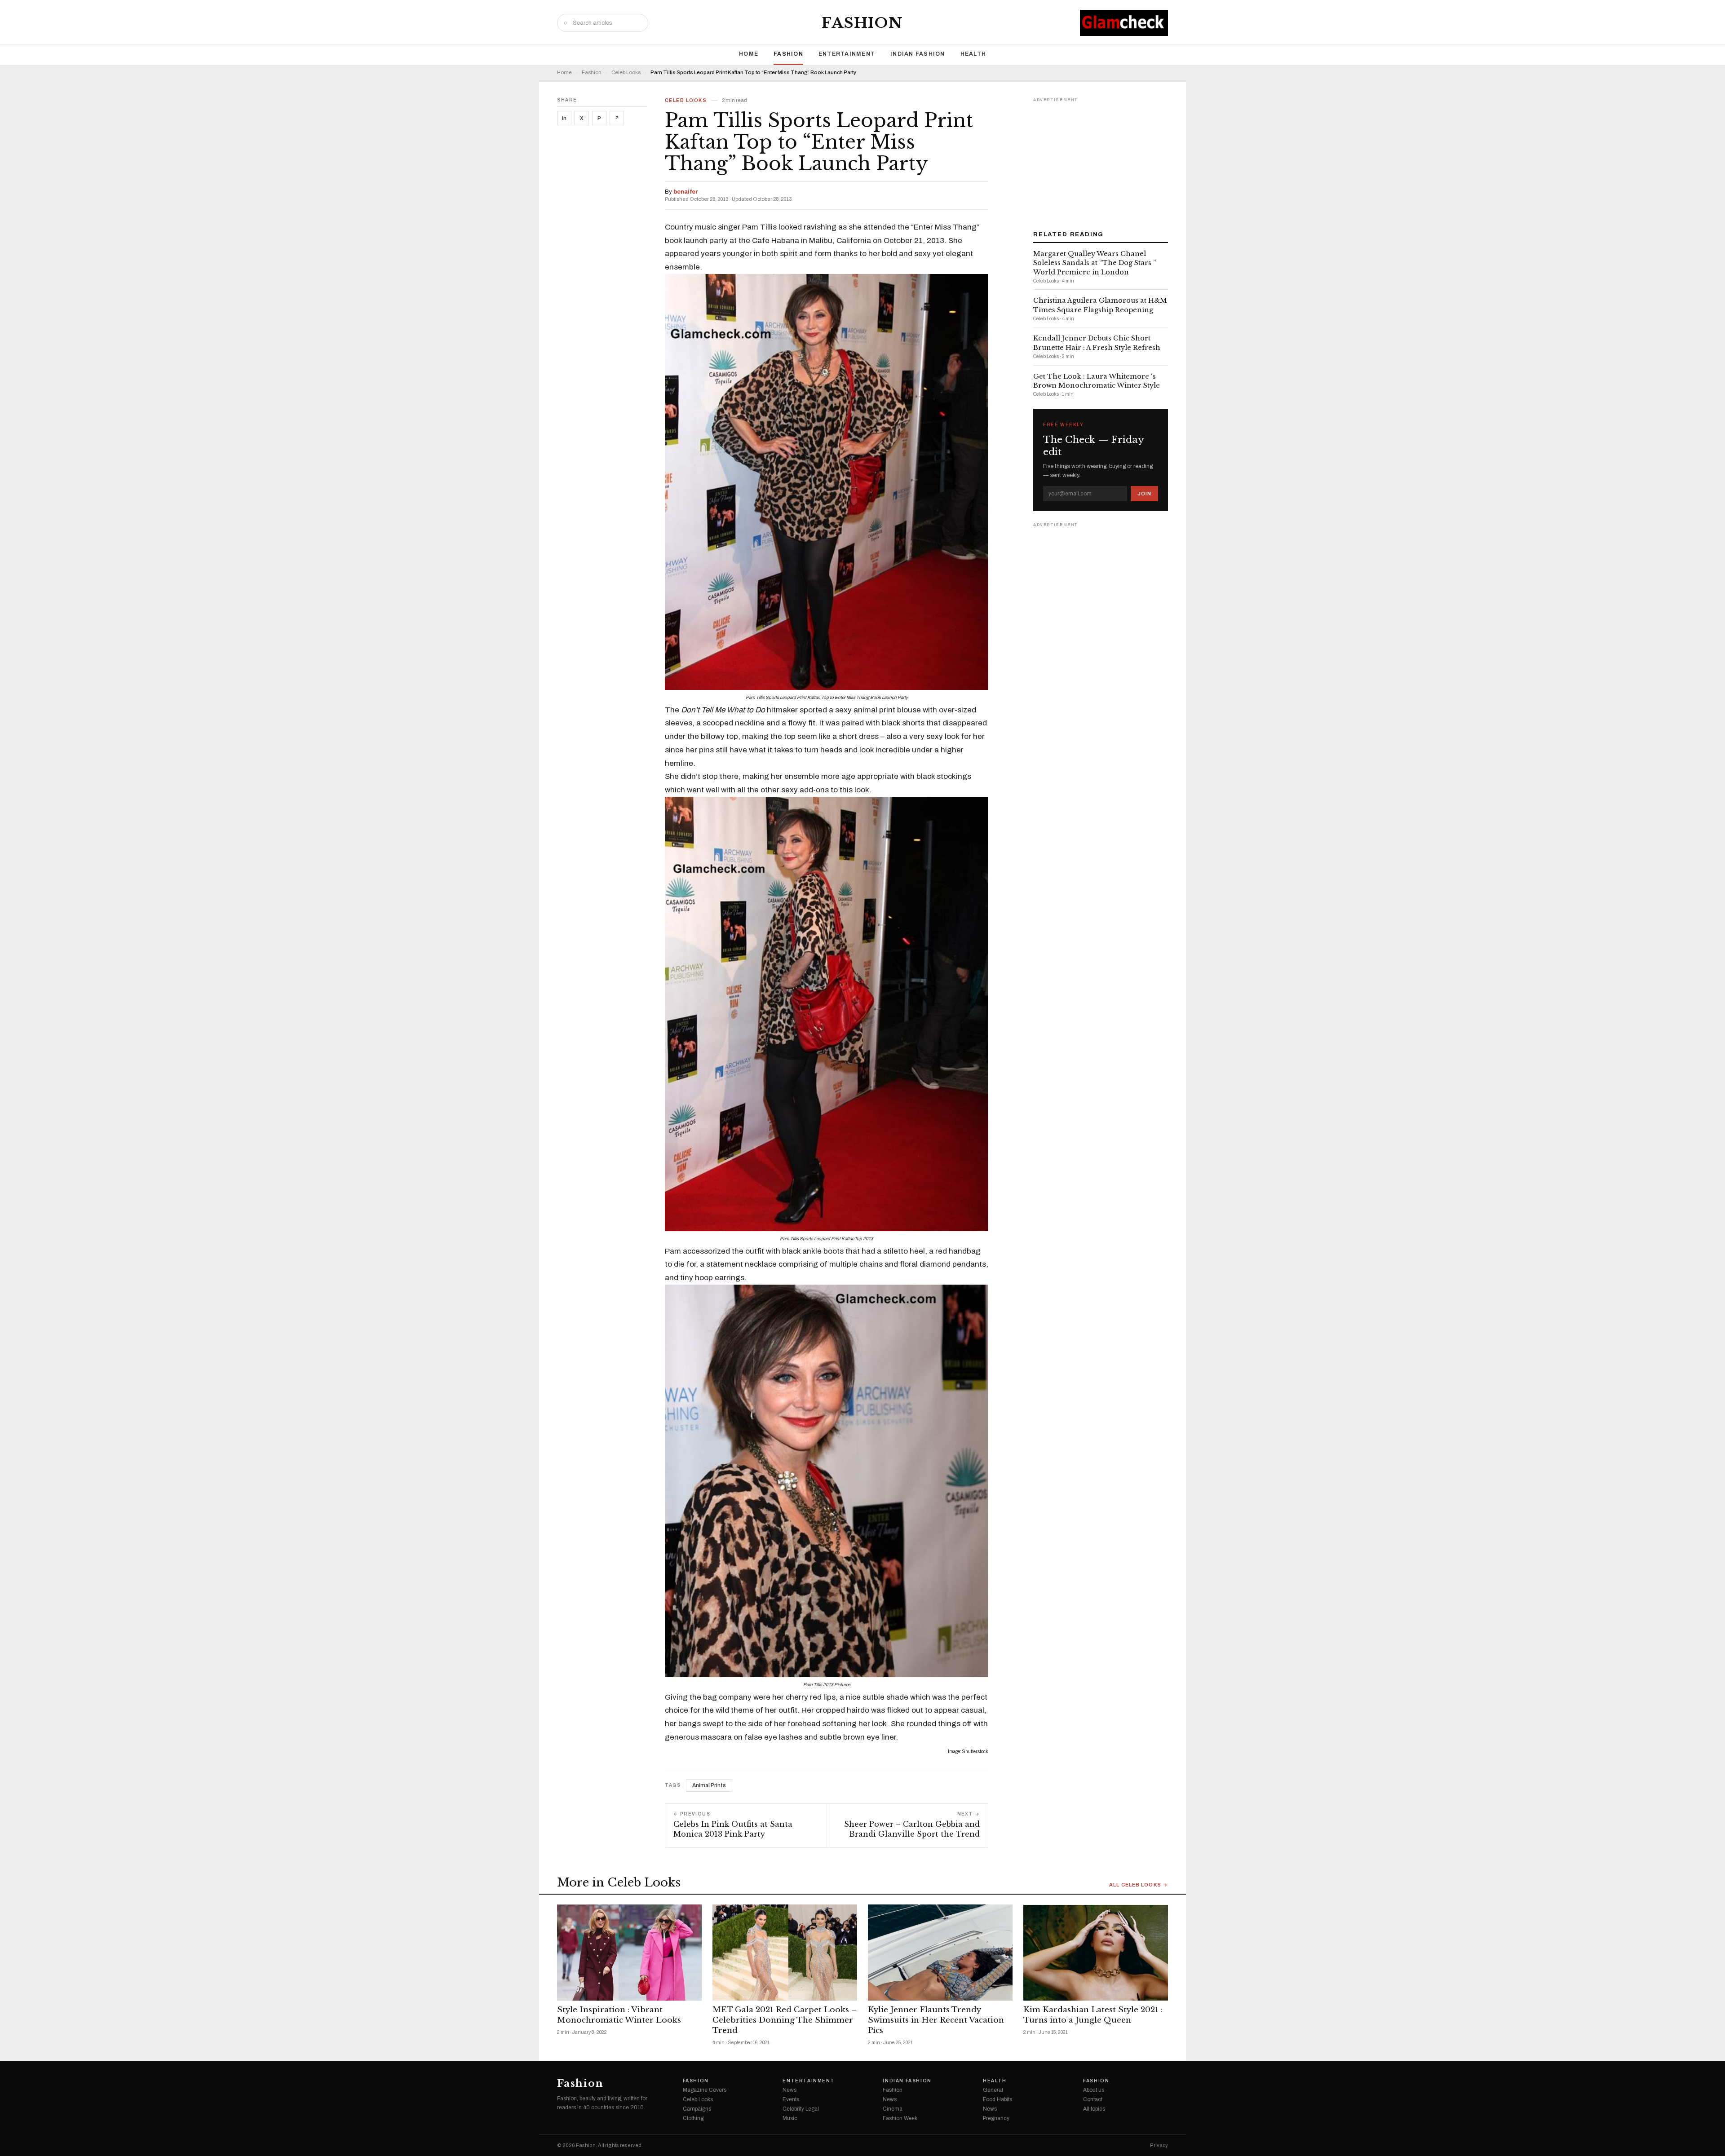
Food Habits (997, 2099)
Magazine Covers (705, 2090)
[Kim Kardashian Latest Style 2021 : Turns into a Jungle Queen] (1096, 1953)
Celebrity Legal (801, 2109)
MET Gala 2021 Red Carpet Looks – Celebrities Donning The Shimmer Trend (785, 2020)
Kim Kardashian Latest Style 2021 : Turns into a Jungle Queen (1093, 2015)
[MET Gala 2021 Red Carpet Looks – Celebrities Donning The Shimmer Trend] (785, 1953)
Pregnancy (996, 2118)
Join (1144, 494)
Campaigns (697, 2109)
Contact (1093, 2099)
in (564, 118)
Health (973, 54)
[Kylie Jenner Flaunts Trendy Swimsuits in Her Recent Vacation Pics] (940, 1953)
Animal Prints (709, 1785)
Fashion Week (900, 2118)
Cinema (893, 2109)
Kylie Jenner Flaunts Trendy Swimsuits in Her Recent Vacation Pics (936, 2020)
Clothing (693, 2118)
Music (790, 2118)
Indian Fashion (918, 54)
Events (791, 2099)
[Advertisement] (1101, 161)
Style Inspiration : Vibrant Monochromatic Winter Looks (619, 2015)
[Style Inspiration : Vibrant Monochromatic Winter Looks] (629, 1953)
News (790, 2090)
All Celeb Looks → (1139, 1885)
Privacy (1159, 2145)
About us (1094, 2090)
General (993, 2090)
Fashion (862, 23)
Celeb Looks (626, 73)
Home (749, 54)
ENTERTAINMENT (847, 54)
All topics (1094, 2109)
